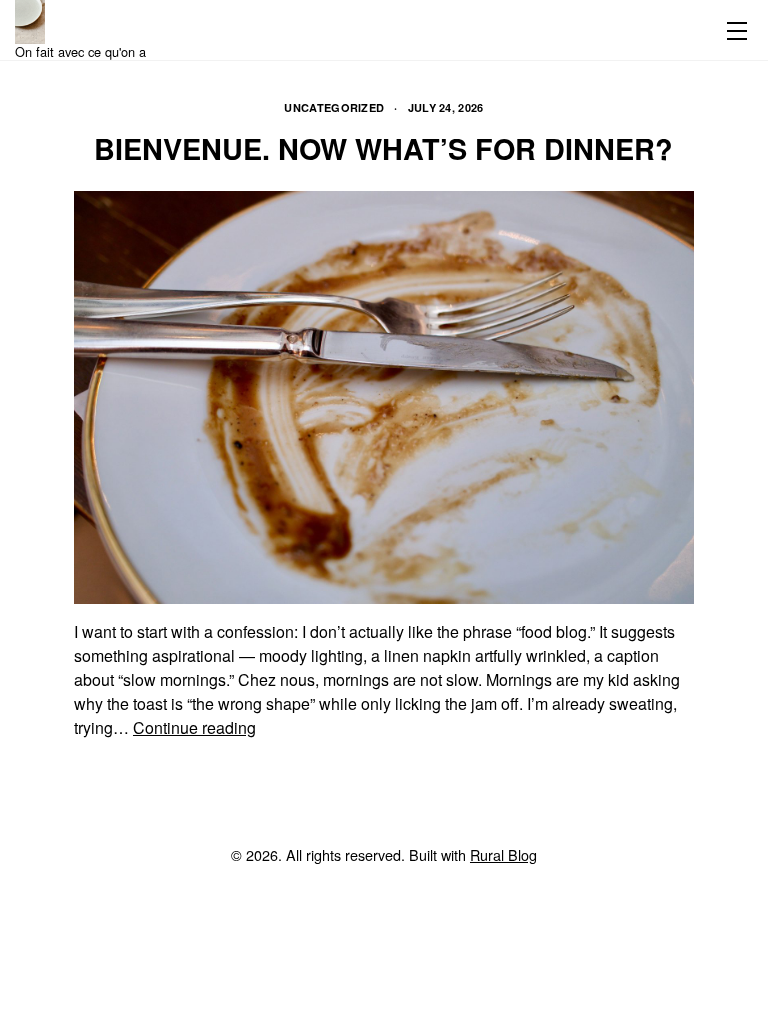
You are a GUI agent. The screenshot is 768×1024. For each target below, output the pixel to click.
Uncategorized (334, 107)
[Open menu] (733, 30)
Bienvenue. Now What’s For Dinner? (383, 148)
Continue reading (194, 727)
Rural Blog (503, 854)
